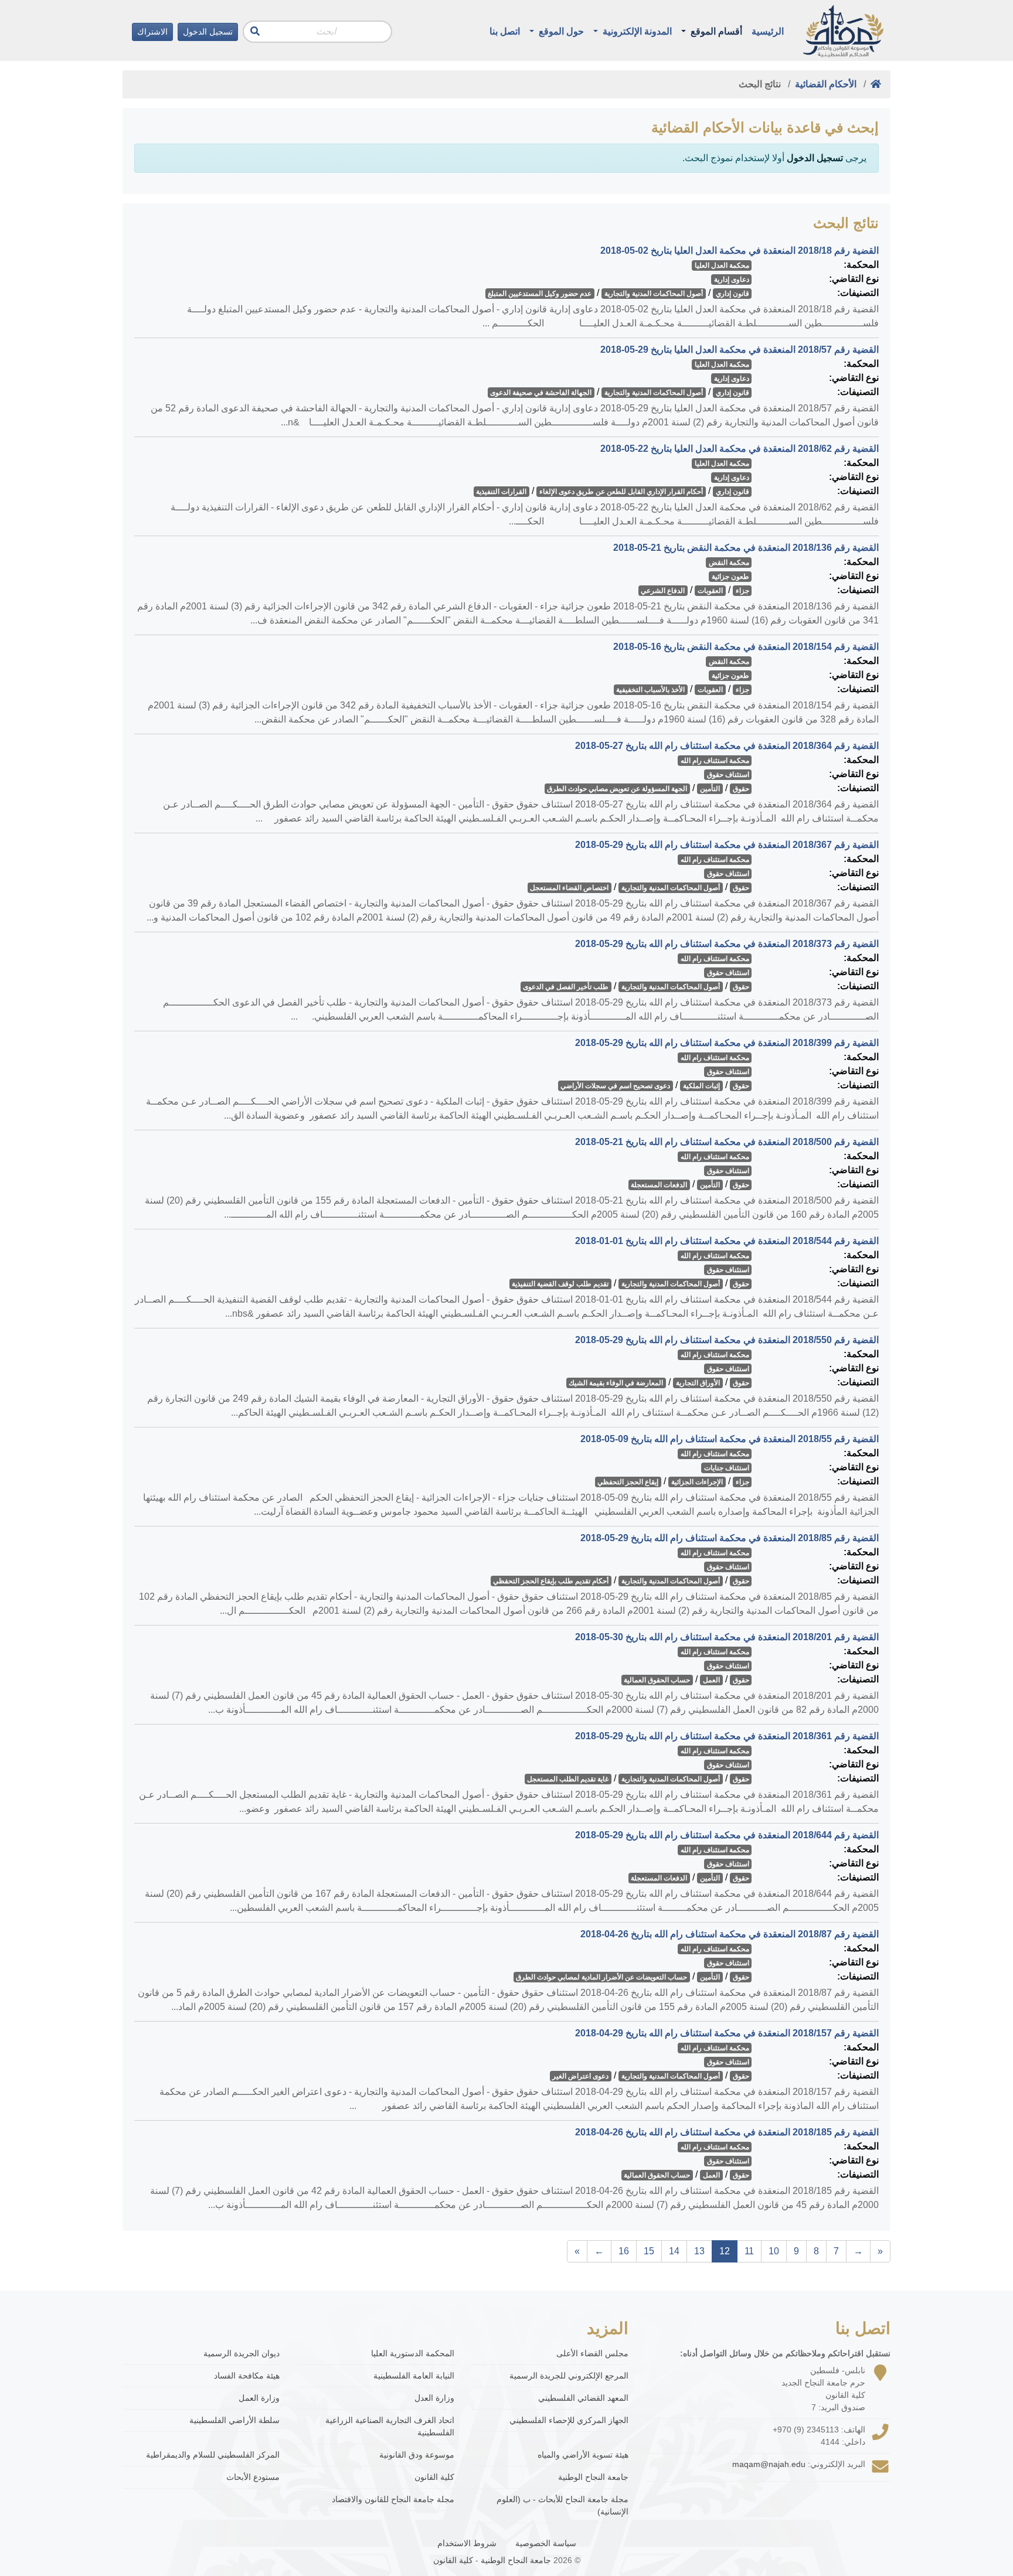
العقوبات (710, 591)
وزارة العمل (259, 2398)
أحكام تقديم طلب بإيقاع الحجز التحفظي (551, 1581)
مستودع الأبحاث (253, 2477)
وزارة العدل (434, 2398)
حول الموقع (560, 31)
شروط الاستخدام (467, 2543)
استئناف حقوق (728, 775)
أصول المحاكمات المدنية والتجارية (654, 294)
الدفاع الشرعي (663, 591)
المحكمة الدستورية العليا (413, 2353)
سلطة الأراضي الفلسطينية (234, 2420)
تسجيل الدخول (208, 32)
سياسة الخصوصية (546, 2543)
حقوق (741, 789)
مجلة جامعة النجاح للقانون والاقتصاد (393, 2499)
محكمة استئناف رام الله (715, 761)
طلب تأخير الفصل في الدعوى (566, 987)
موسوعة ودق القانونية (417, 2455)
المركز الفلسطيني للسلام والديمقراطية (213, 2455)
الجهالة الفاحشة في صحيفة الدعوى (541, 393)
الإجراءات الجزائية (697, 1482)
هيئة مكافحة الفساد (247, 2376)
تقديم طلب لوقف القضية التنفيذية (560, 1284)
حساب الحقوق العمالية (657, 1680)
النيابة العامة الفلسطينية (414, 2376)
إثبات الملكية (701, 1086)
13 (699, 2251)
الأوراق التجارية (698, 1383)
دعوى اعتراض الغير (580, 2076)
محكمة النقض (729, 563)
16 (624, 2251)
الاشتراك (152, 32)
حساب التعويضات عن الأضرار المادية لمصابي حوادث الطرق (601, 1977)
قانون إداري (732, 294)
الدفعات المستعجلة (659, 1185)
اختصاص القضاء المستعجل (569, 888)
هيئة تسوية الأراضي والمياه (583, 2455)
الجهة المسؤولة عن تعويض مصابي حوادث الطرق (617, 789)
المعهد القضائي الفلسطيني (583, 2398)
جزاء (742, 591)
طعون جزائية (730, 577)
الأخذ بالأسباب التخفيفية (650, 690)
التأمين (710, 789)
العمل (711, 1680)
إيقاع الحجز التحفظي (628, 1482)
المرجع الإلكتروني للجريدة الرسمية (569, 2376)
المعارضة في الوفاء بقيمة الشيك (616, 1383)
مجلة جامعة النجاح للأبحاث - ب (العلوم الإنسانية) (562, 2505)
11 (749, 2251)
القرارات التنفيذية (501, 492)
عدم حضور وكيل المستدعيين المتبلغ (540, 294)
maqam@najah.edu (769, 2464)
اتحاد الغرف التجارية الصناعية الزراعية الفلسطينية (390, 2426)
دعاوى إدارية (732, 280)
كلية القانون (434, 2477)
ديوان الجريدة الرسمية (242, 2353)
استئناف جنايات (727, 1468)
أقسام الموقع (715, 31)
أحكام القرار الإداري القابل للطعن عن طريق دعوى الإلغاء (621, 492)
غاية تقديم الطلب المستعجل (568, 1779)
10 (774, 2251)
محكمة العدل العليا (722, 265)
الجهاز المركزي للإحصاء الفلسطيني (569, 2420)
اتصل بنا (505, 31)
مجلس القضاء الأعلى (592, 2353)
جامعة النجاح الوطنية (593, 2477)
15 (649, 2251)
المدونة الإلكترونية (636, 31)
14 (674, 2251)
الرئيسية (768, 31)
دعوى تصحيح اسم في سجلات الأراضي (615, 1086)
